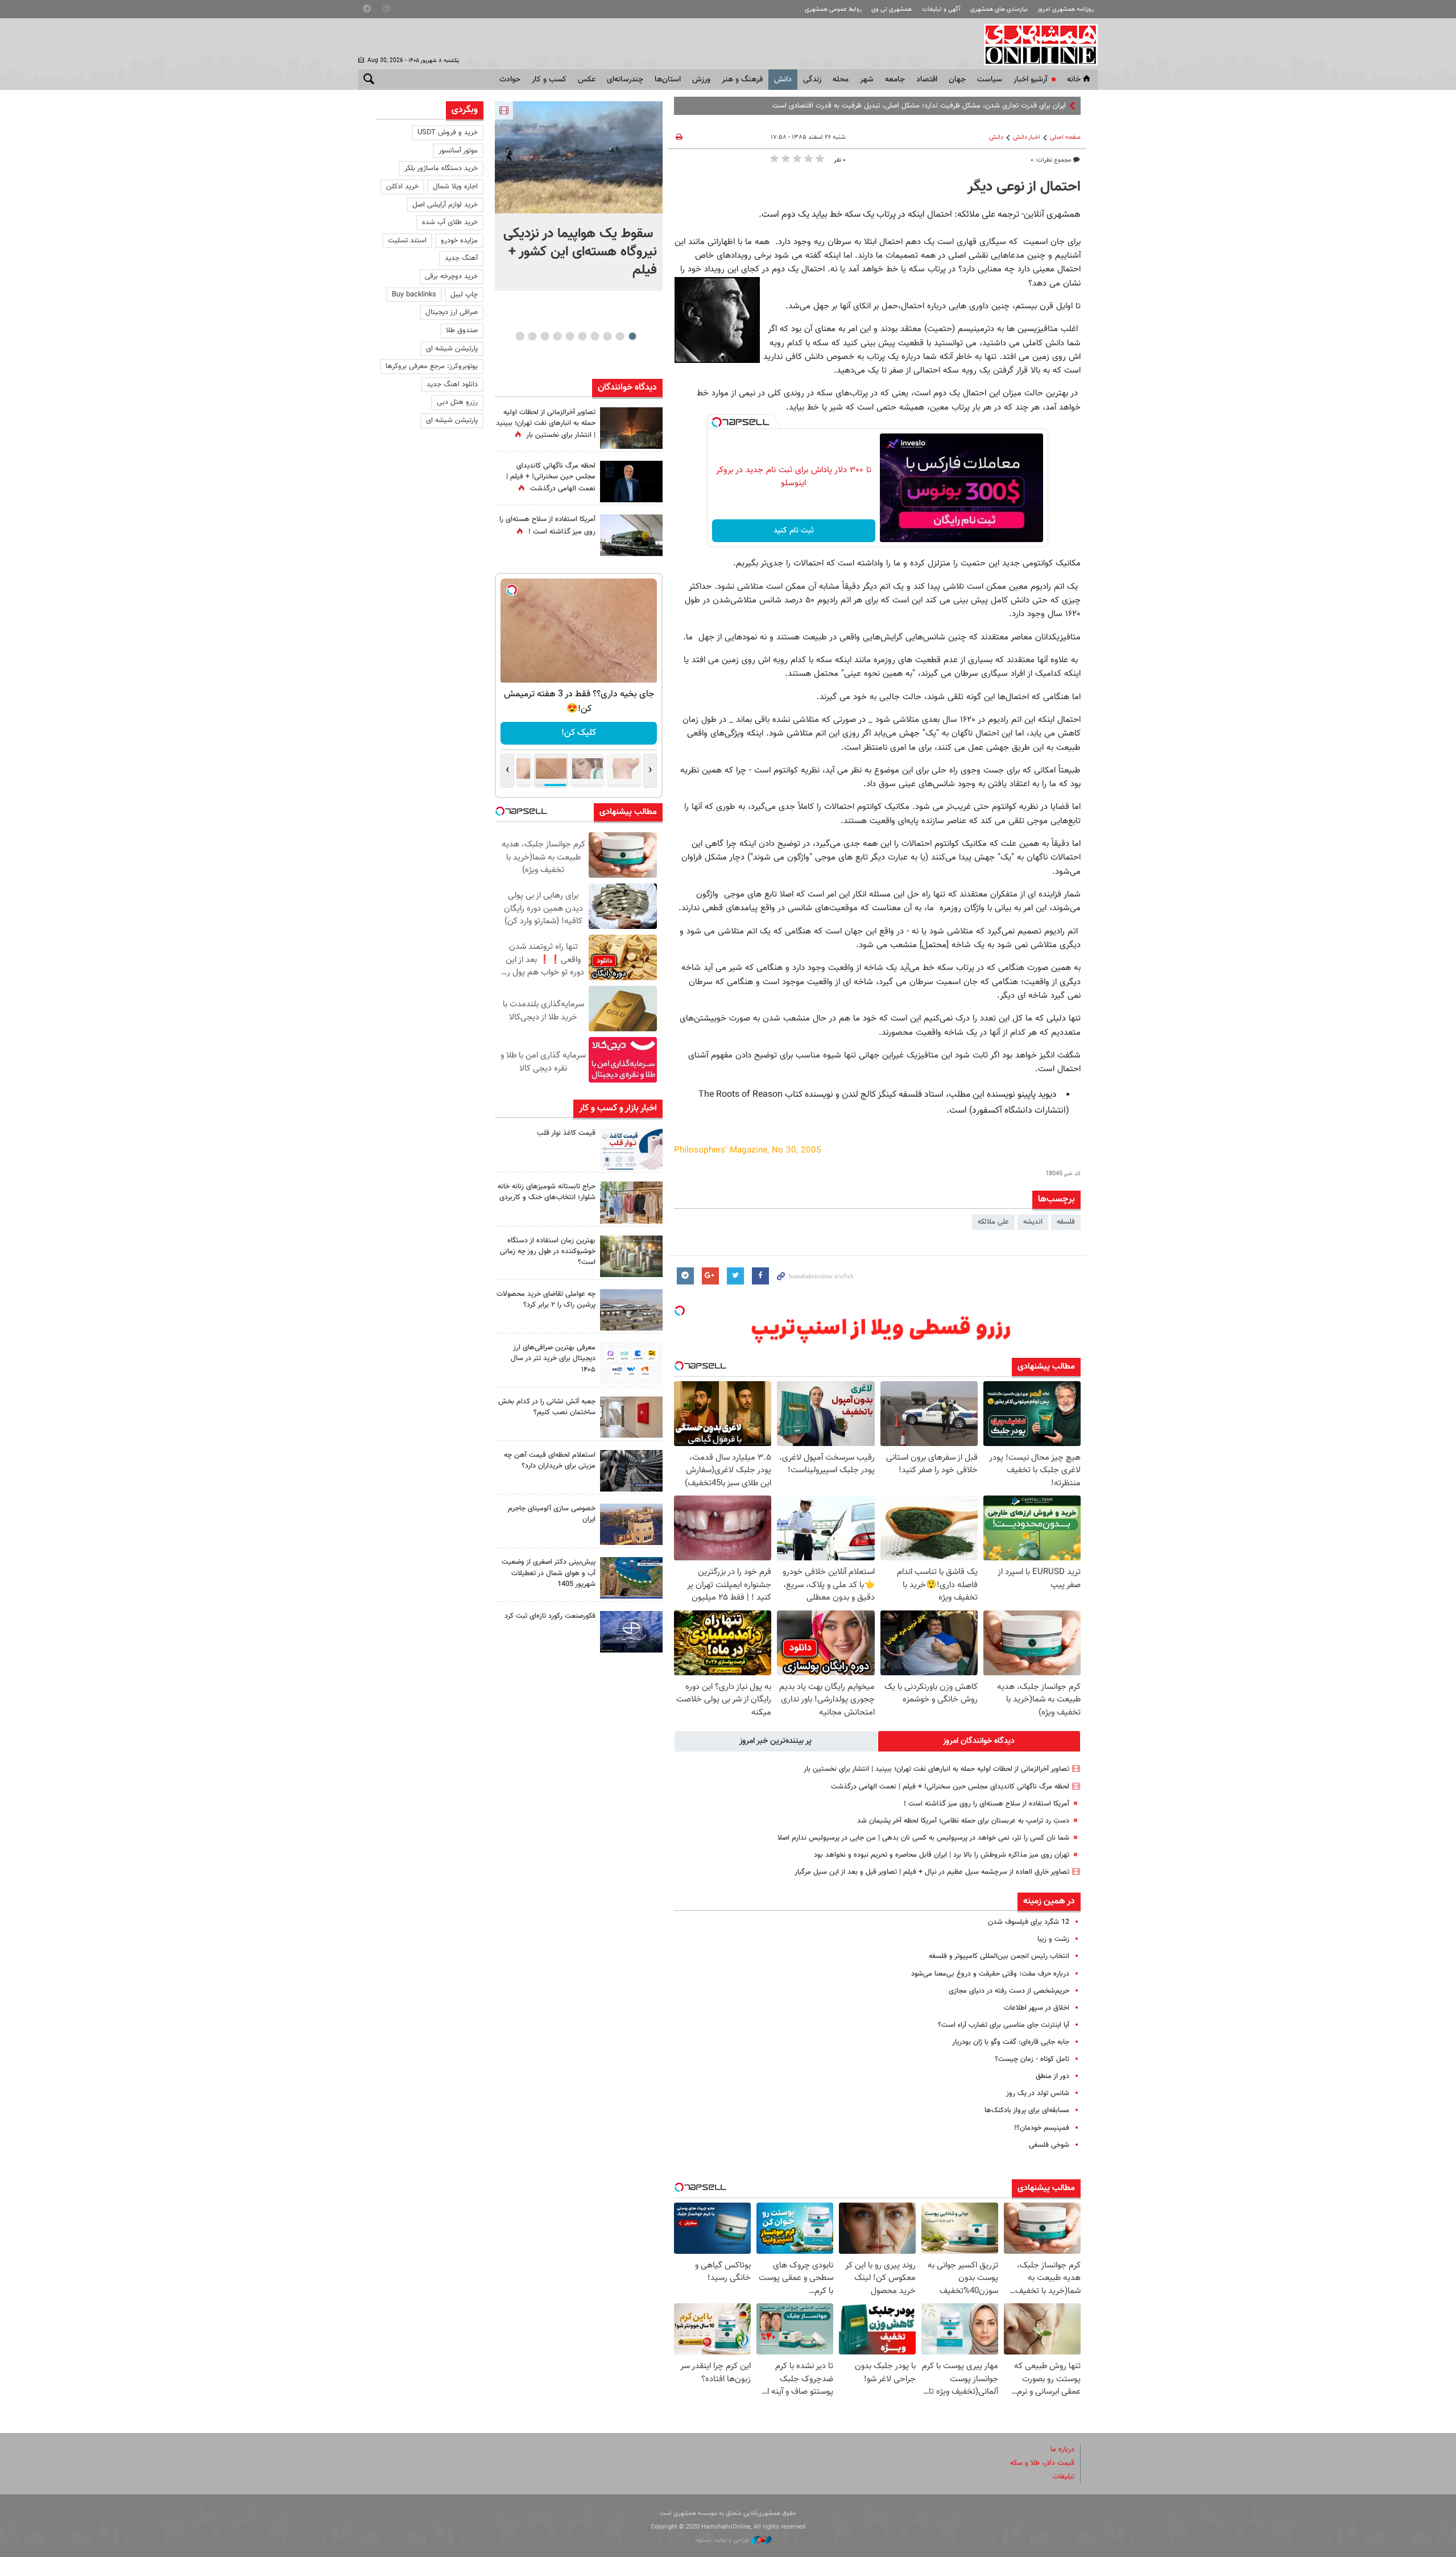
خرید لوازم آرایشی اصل (445, 205)
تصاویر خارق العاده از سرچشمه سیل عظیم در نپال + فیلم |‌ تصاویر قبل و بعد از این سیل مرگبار (932, 1872)
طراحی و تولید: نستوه (724, 2540)
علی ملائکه (993, 1222)
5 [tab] (582, 336)
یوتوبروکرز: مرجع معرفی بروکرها (432, 366)
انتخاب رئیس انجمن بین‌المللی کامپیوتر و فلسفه (999, 1956)
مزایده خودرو (459, 241)
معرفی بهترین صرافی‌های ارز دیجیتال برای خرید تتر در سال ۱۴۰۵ (553, 1358)
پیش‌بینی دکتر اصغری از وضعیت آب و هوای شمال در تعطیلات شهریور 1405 (549, 1573)
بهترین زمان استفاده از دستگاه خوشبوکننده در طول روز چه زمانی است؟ (548, 1251)
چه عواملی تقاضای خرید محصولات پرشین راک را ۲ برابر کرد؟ (546, 1300)
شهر (867, 80)
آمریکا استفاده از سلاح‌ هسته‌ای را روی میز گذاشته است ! (986, 1804)
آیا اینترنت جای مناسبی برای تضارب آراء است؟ (1004, 2025)
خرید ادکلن (402, 187)
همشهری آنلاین (1035, 44)
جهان (957, 80)
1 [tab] (632, 336)
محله (841, 80)
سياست (990, 80)
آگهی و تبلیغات (941, 9)
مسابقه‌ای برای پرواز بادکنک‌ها (1027, 2110)
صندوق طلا (462, 331)
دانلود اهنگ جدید (452, 385)
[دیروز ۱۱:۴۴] (631, 1256)
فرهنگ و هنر (742, 80)
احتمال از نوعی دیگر (1024, 187)
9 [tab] (532, 336)
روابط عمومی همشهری (833, 9)
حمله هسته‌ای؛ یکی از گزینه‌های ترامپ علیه (1004, 106)
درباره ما (1062, 2449)
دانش (783, 80)
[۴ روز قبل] (631, 1471)
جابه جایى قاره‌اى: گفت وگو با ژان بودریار (1011, 2042)
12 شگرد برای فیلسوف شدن (1029, 1922)
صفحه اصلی (1065, 137)
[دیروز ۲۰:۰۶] (631, 428)
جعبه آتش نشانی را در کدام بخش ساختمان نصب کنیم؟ (547, 1407)
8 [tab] (545, 336)
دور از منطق (1052, 2076)
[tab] (979, 1741)
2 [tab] (620, 336)
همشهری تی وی (892, 9)
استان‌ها (668, 80)
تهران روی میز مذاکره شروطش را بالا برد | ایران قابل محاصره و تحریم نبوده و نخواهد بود (942, 1855)
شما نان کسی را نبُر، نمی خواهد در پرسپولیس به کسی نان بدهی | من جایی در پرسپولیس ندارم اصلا (923, 1838)
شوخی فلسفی (1049, 2145)
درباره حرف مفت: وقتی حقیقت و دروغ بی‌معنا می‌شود (990, 1974)
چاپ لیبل (464, 295)
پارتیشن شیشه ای (452, 349)
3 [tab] (607, 336)
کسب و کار (549, 80)
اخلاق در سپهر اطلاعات (1037, 2008)
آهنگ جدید (461, 258)
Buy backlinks (414, 295)
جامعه (895, 80)
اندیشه (1033, 1222)
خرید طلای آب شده (450, 222)
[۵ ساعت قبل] (631, 482)
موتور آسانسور (458, 151)
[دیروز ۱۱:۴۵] (631, 1202)
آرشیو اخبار (1030, 80)
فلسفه (1066, 1222)
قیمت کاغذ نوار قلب (566, 1133)
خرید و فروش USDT (448, 133)
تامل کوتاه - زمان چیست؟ (1032, 2059)
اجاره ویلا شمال (455, 187)
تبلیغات (1064, 2477)
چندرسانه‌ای (625, 80)
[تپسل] (717, 422)
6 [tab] (570, 336)
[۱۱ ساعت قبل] (631, 535)
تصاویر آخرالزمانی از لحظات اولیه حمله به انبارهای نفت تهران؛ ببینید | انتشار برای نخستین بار (936, 1769)
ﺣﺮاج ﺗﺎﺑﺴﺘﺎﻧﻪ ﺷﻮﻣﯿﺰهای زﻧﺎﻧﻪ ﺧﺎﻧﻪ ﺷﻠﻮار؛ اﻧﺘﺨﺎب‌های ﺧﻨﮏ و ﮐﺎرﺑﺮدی (547, 1192)
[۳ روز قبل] (631, 1363)
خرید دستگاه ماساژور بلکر (441, 168)
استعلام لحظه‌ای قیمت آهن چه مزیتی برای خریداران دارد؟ (550, 1461)
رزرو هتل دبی (457, 402)
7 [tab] (557, 336)
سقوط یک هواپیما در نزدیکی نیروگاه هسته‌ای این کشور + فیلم (580, 252)
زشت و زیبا (1053, 1939)
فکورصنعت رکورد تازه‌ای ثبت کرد (550, 1616)
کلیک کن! (579, 733)
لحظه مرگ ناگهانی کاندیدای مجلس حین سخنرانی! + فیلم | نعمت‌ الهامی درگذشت (950, 1787)
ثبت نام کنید (794, 531)
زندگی (812, 80)
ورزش (701, 80)
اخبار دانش (1027, 137)
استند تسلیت (407, 241)
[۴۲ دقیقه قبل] (579, 157)
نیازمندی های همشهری (999, 9)
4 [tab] (595, 336)
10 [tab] (520, 336)
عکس (587, 80)
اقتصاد (927, 80)
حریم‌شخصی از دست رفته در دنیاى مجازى (1009, 1991)
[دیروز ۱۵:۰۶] (631, 1149)
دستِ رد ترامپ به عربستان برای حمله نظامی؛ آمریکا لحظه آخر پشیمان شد (963, 1821)
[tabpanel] (579, 196)
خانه (1074, 80)
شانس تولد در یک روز (1038, 2093)
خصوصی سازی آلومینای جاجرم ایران (552, 1514)
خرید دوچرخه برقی (451, 276)
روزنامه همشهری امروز (1066, 9)
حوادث (510, 80)
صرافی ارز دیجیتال (452, 312)
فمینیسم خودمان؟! (1042, 2128)
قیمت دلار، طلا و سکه (1042, 2463)
